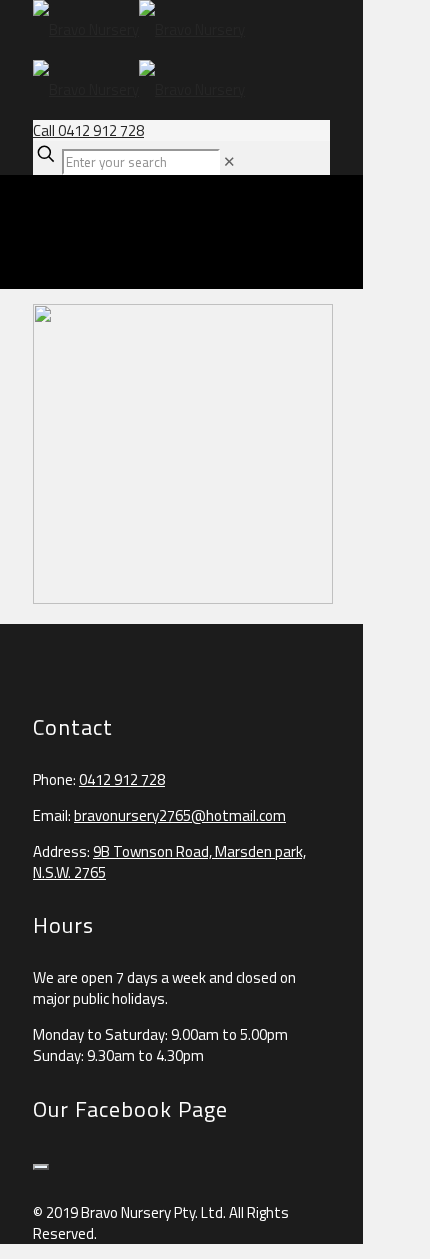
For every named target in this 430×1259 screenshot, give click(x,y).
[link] (229, 161)
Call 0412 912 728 (88, 130)
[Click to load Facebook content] (41, 1167)
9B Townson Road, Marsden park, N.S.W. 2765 (169, 862)
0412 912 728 (122, 779)
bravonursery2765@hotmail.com (180, 815)
